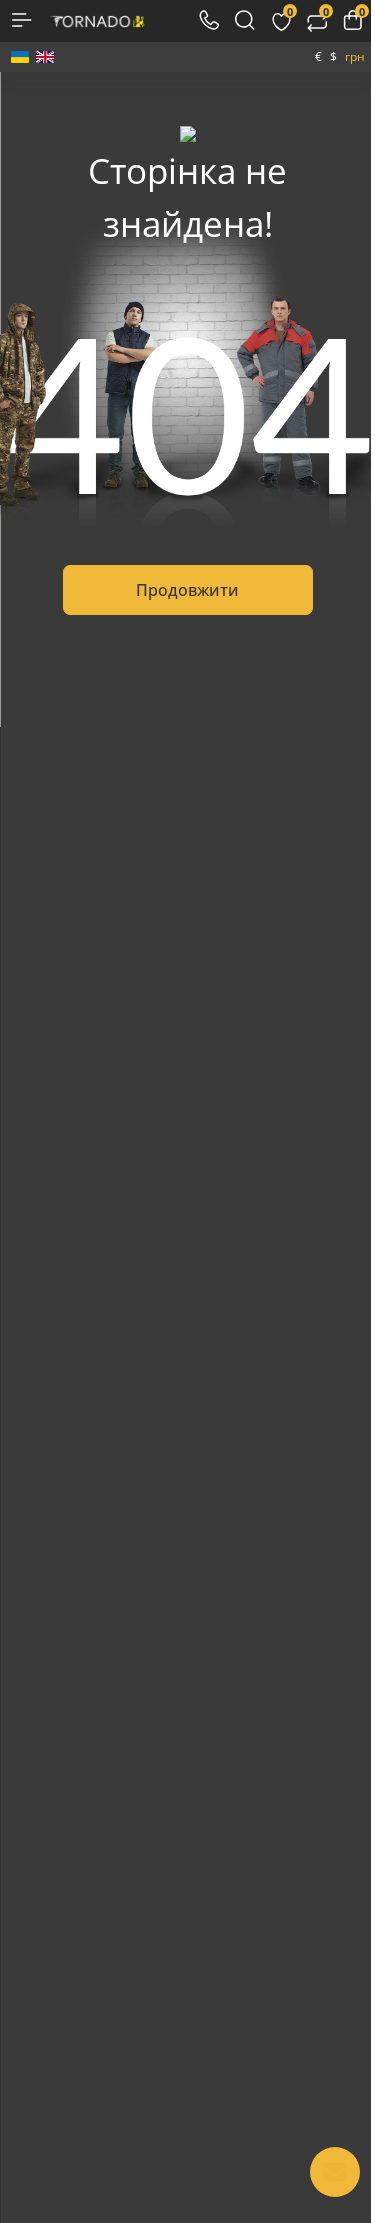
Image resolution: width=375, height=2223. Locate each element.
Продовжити (187, 590)
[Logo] (97, 20)
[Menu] (22, 20)
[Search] (245, 20)
